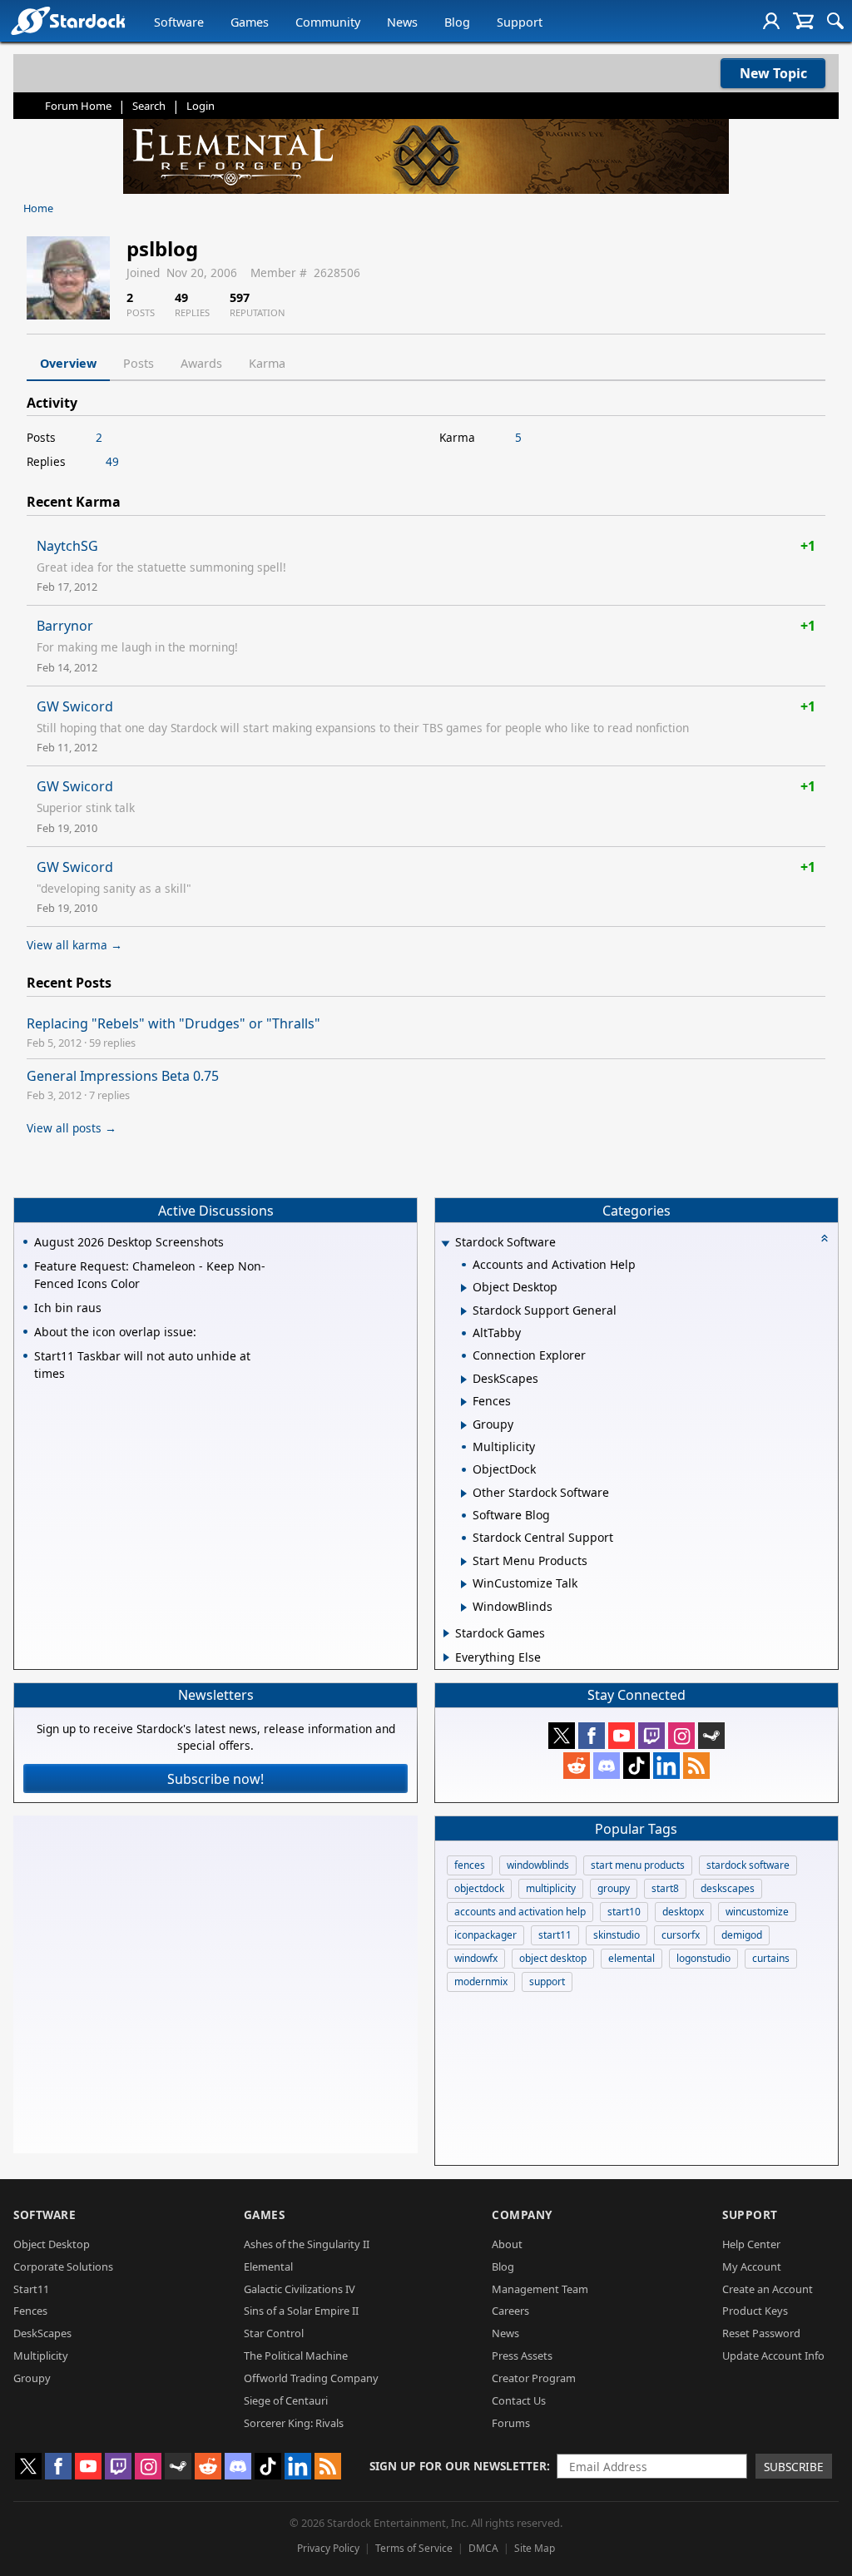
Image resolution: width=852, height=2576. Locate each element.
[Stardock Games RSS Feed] (696, 1766)
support (547, 1982)
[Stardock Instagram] (681, 1736)
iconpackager (485, 1935)
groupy (614, 1888)
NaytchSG (67, 546)
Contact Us (519, 2400)
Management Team (540, 2289)
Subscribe (794, 2467)
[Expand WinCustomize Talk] (464, 1584)
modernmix (481, 1982)
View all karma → (74, 945)
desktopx (683, 1912)
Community (328, 22)
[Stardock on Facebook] (592, 1736)
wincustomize (757, 1912)
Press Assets (522, 2356)
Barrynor (65, 626)
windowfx (476, 1958)
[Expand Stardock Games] (446, 1633)
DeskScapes (42, 2333)
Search (149, 106)
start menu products (638, 1865)
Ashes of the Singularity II (307, 2244)
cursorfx (681, 1935)
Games (250, 22)
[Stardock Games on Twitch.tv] (651, 1736)
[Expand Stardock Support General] (464, 1311)
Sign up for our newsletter (458, 2466)
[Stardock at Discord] (607, 1766)
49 (112, 461)
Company (522, 2214)
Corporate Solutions (63, 2266)
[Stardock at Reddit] (577, 1766)
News (402, 22)
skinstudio (617, 1935)
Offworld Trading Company (311, 2378)
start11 (555, 1935)
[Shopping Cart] (803, 21)
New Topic (773, 73)
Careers (510, 2311)
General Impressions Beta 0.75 (123, 1076)
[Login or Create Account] (771, 21)
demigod (742, 1935)
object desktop (553, 1958)
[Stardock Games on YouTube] (622, 1736)
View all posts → (72, 1128)
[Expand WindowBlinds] (464, 1608)
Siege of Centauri (286, 2400)
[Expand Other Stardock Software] (464, 1494)
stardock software (748, 1865)
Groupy (32, 2378)
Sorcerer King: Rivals (294, 2423)
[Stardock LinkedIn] (666, 1766)
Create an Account (768, 2289)
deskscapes (728, 1888)
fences (470, 1865)
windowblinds (538, 1865)
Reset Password (761, 2333)
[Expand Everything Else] (446, 1657)
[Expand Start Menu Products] (464, 1562)
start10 (624, 1912)
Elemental (268, 2266)
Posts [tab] (139, 363)
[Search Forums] (835, 21)
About (507, 2244)
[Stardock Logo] (68, 20)
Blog (457, 22)
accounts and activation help (520, 1912)
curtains (771, 1958)
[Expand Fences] (464, 1402)
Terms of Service (414, 2548)
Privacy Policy (328, 2548)
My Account (752, 2266)
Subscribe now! (215, 1779)
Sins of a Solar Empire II (301, 2311)
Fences (30, 2311)
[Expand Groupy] (464, 1425)
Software (179, 22)
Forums (511, 2423)
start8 (665, 1888)
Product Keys (755, 2311)
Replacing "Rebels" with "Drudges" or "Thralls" (173, 1023)
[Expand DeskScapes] (464, 1380)
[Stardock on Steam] (711, 1736)
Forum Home (78, 106)
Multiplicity (41, 2356)
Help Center (751, 2244)
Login (201, 106)
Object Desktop (52, 2244)
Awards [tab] (201, 363)
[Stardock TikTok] (637, 1766)
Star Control (274, 2333)
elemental (632, 1958)
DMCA (483, 2548)
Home (38, 208)
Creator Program (534, 2378)
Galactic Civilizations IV (300, 2289)
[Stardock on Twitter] (562, 1736)
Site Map (535, 2548)
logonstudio (703, 1958)
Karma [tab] (267, 363)
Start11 (31, 2289)
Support (520, 22)
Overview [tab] (68, 363)
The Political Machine (296, 2356)
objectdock (479, 1888)
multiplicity (551, 1888)
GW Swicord (75, 706)
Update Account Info (773, 2356)
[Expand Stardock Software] (445, 1243)
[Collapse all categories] (825, 1238)
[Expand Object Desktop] (464, 1288)
